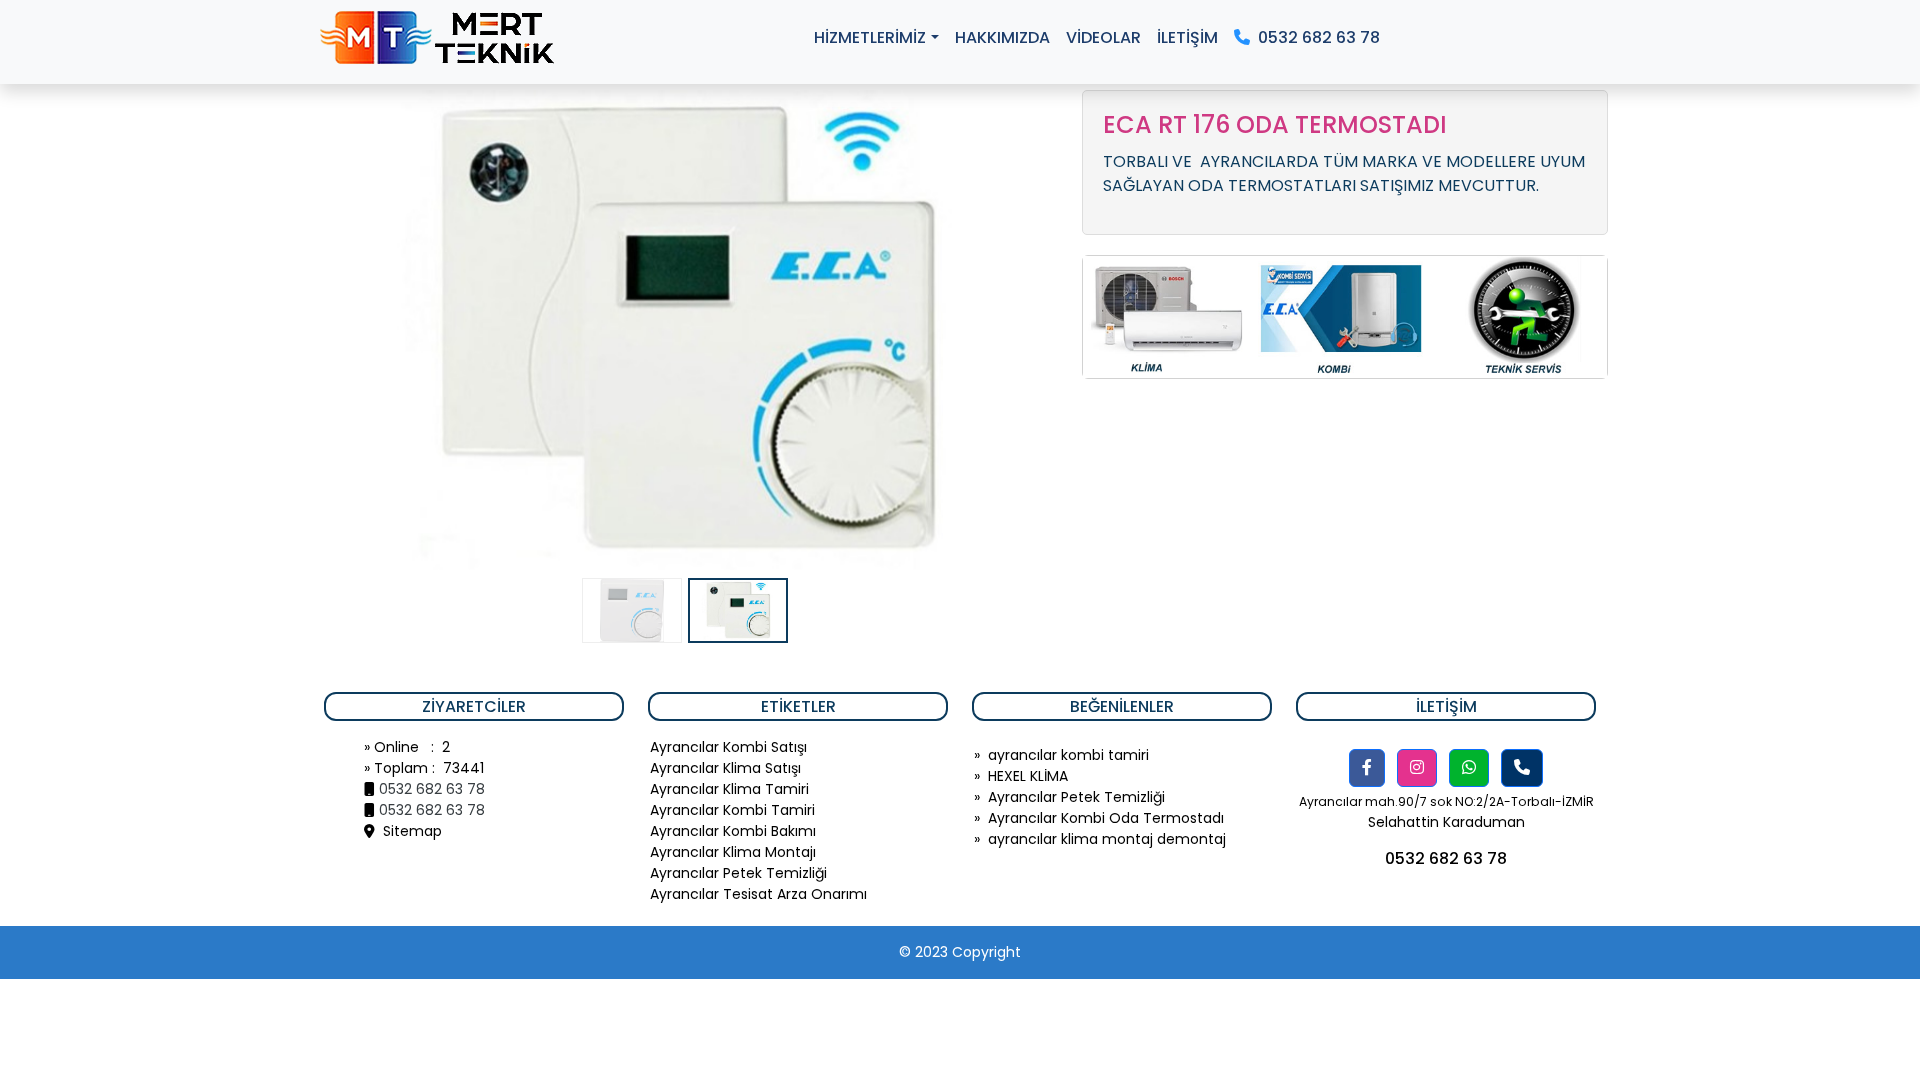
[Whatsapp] (1469, 768)
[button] (1367, 768)
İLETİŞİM (1187, 37)
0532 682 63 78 (1315, 37)
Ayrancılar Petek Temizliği (1076, 797)
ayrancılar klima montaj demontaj (1107, 839)
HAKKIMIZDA (1002, 37)
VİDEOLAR (1103, 37)
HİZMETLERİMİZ (870, 37)
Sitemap (408, 831)
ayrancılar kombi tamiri (1068, 755)
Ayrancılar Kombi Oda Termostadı (1106, 818)
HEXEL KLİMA (1028, 776)
